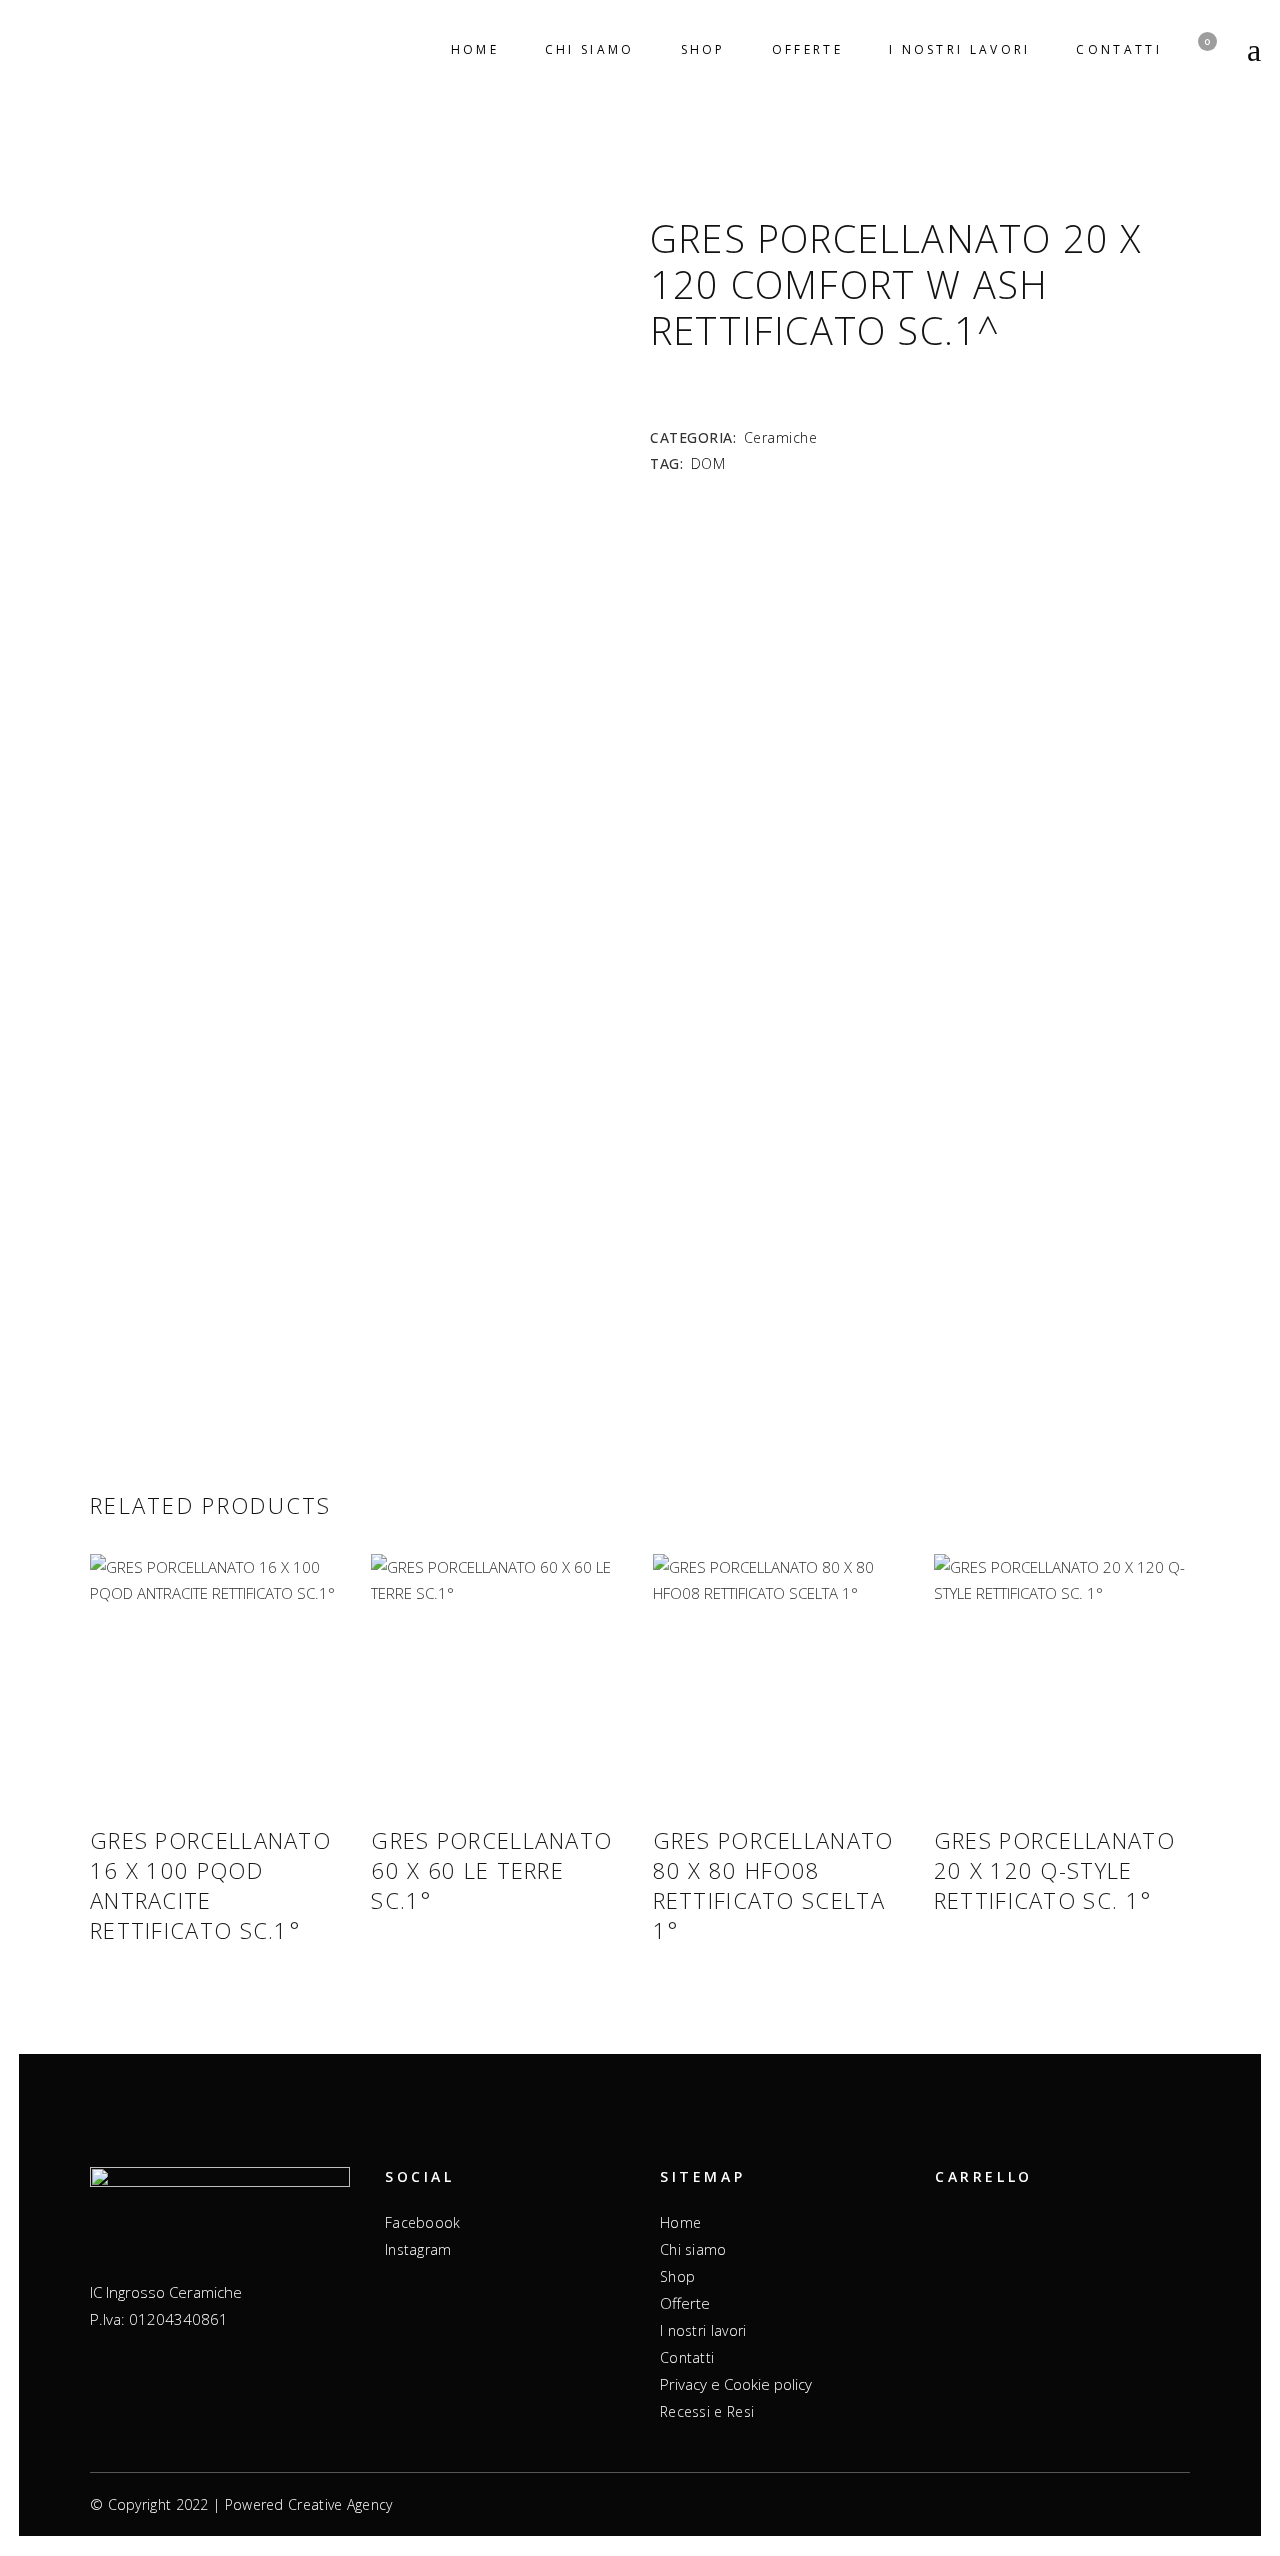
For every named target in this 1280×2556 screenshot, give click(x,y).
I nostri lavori (703, 2330)
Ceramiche (781, 437)
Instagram (418, 2249)
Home (680, 2222)
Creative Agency (340, 2504)
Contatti (687, 2357)
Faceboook (423, 2222)
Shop (677, 2276)
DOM (708, 463)
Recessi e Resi (707, 2411)
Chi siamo (693, 2249)
